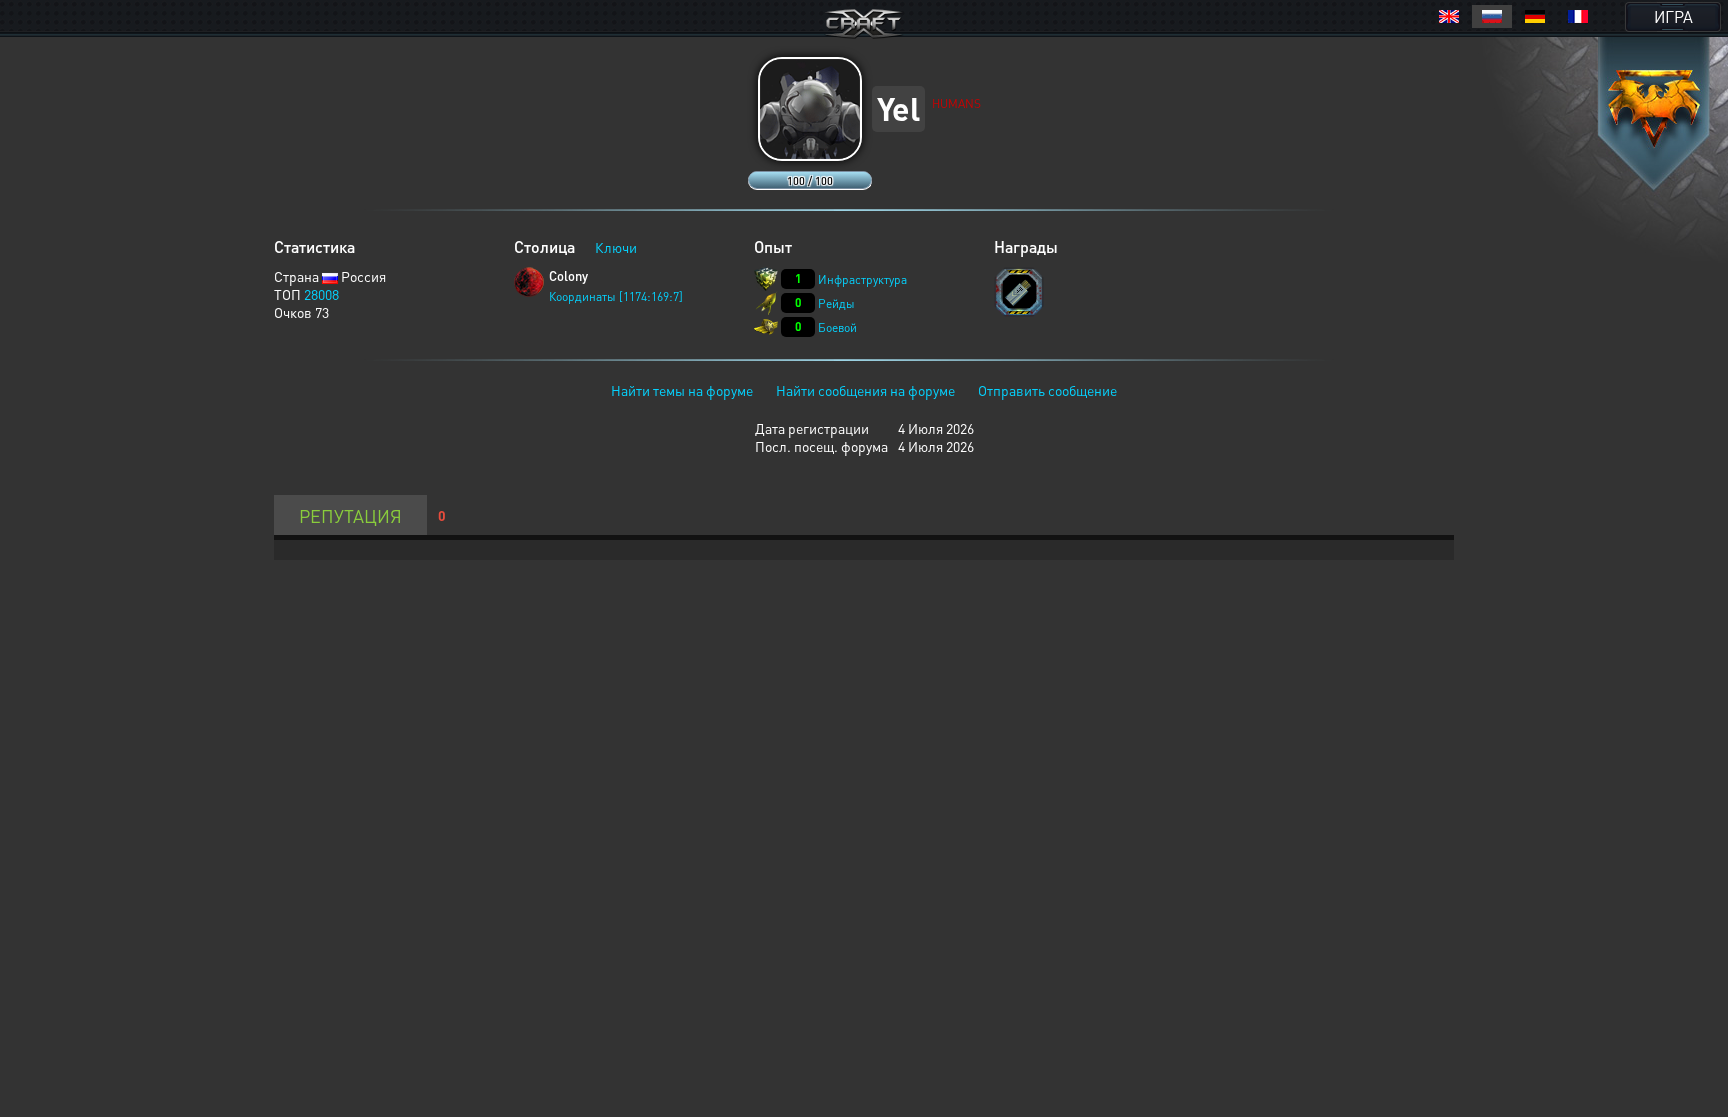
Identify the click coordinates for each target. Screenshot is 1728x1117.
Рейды (836, 303)
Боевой (837, 327)
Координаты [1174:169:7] (616, 296)
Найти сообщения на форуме (865, 390)
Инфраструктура (862, 279)
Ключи (616, 247)
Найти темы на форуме (682, 390)
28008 (321, 294)
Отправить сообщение (1047, 390)
